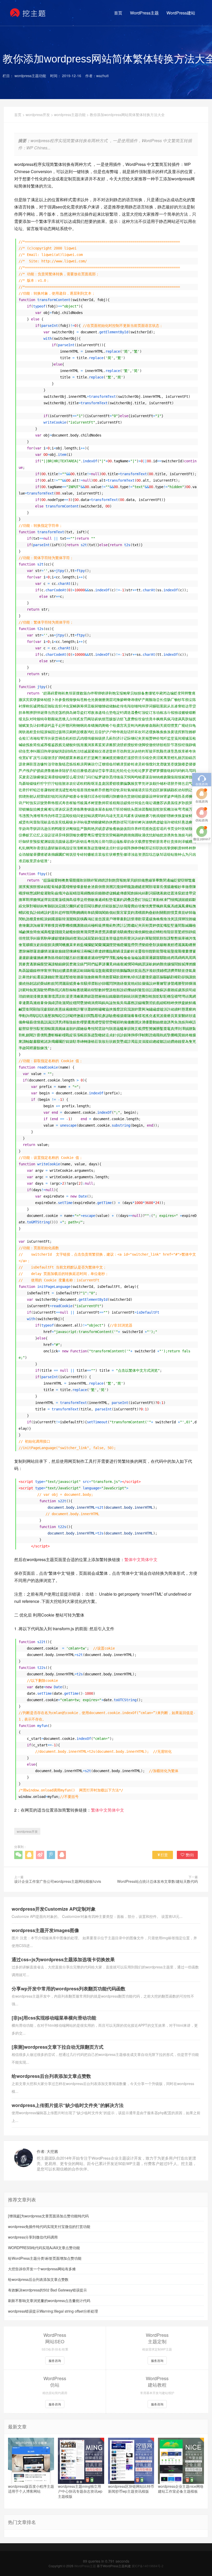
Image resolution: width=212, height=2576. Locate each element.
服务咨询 (55, 2360)
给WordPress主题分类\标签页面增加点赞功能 (45, 2258)
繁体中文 (133, 1559)
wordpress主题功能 (70, 115)
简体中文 (149, 1559)
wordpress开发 (38, 115)
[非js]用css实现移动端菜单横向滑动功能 (54, 2018)
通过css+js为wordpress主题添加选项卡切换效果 (63, 1959)
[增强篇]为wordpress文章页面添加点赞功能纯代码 (48, 2216)
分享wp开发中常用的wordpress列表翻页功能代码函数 (69, 1989)
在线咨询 (202, 801)
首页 (118, 13)
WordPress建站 (181, 13)
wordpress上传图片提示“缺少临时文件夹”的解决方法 (68, 2105)
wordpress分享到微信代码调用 (33, 2237)
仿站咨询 (202, 820)
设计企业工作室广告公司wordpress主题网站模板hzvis (58, 1881)
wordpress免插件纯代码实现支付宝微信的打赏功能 (49, 2226)
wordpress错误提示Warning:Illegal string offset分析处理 (53, 2311)
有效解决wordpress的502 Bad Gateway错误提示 (47, 2290)
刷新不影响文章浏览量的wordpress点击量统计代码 (49, 2300)
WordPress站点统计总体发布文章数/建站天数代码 (157, 1881)
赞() (190, 1855)
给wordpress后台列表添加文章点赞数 (51, 2076)
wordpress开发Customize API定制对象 (54, 1909)
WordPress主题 (144, 13)
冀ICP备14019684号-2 (147, 2566)
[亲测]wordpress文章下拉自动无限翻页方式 (58, 2047)
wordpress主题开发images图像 (45, 1930)
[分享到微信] (18, 1855)
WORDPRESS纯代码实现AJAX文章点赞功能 (44, 2248)
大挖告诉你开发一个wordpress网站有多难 (42, 2269)
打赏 (164, 1855)
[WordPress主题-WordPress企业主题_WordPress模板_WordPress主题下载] (28, 13)
